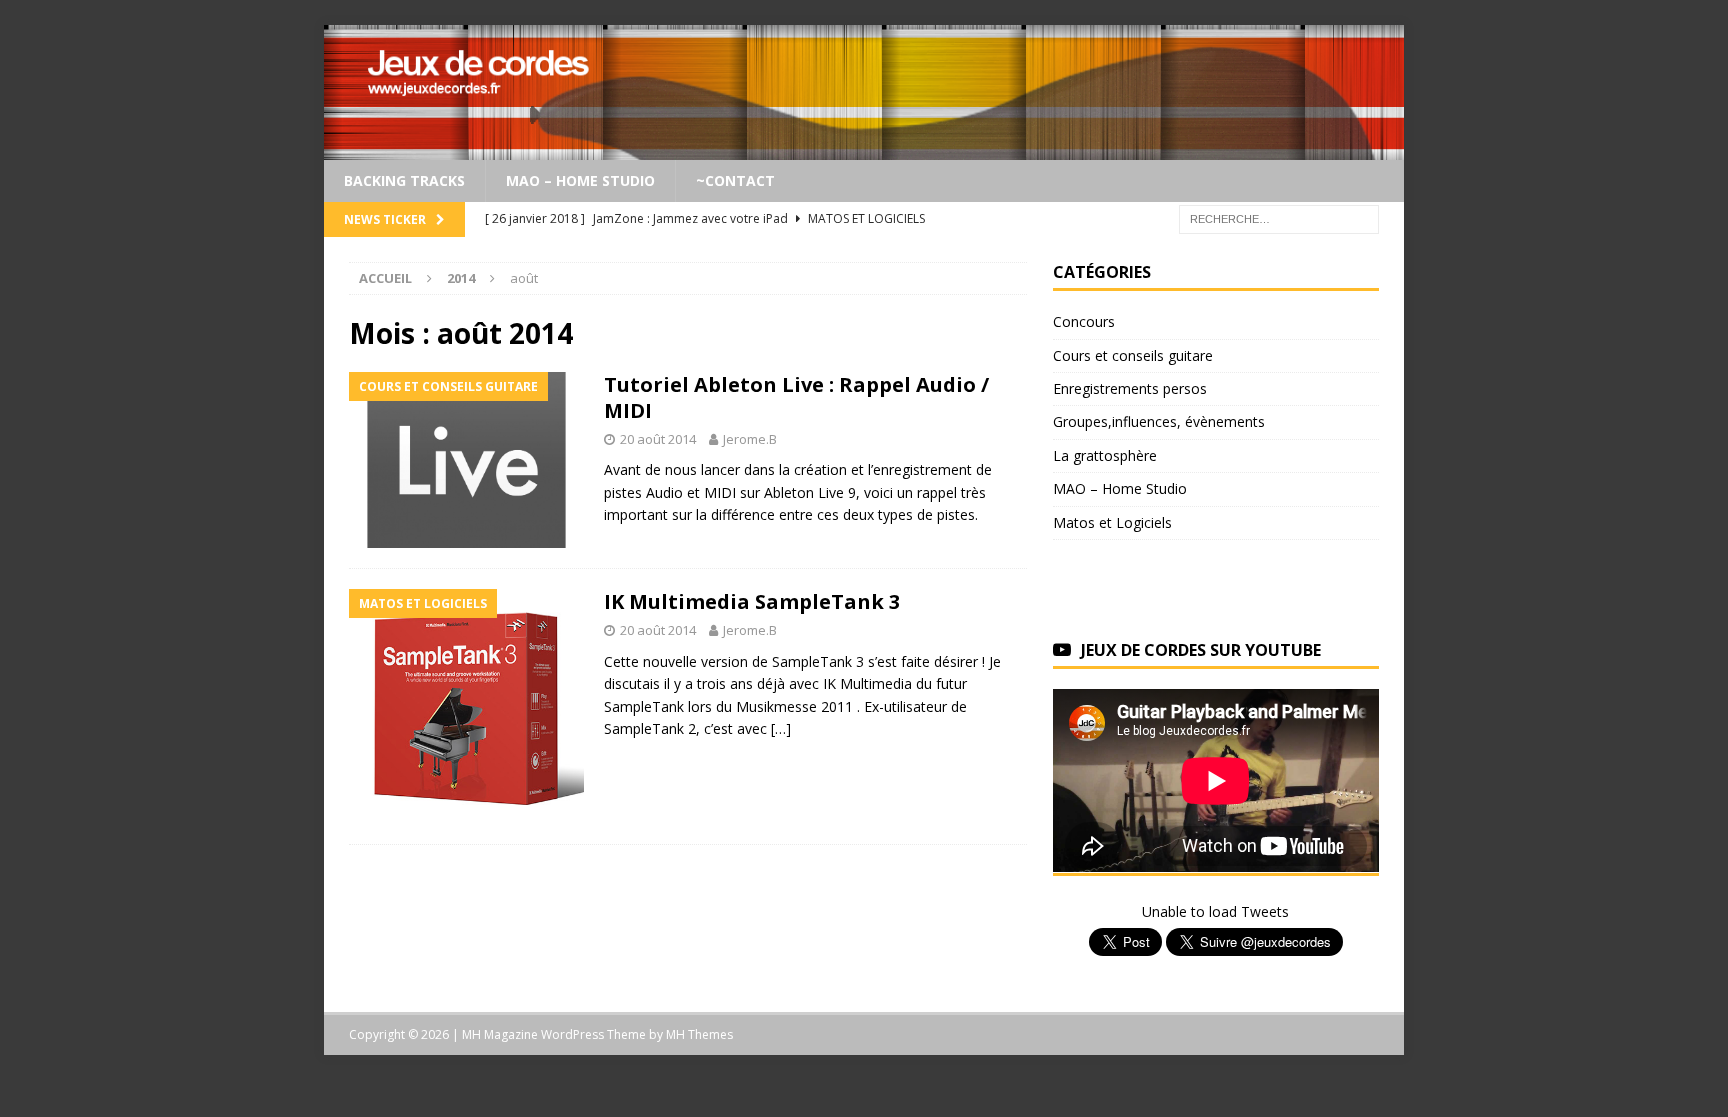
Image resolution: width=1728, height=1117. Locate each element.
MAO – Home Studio (580, 180)
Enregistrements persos (1130, 388)
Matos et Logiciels (1112, 522)
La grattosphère (1105, 455)
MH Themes (699, 1034)
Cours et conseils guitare (1133, 355)
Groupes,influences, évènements (1159, 421)
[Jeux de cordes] (864, 148)
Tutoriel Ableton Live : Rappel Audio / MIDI (796, 397)
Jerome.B (750, 439)
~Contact (735, 180)
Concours (1084, 321)
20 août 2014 (658, 439)
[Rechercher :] (1279, 218)
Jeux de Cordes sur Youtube (1201, 650)
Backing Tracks (404, 180)
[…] (781, 728)
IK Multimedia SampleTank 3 (752, 601)
